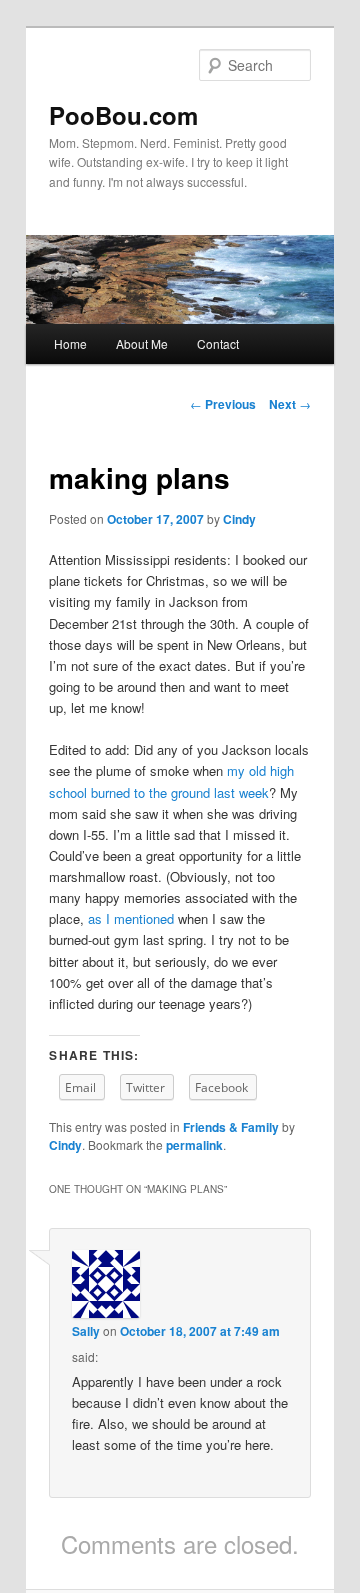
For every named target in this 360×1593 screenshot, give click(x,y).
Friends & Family (231, 1127)
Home (70, 343)
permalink (194, 1145)
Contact (218, 343)
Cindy (239, 519)
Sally (86, 1331)
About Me (142, 343)
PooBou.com (123, 115)
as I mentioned (131, 918)
